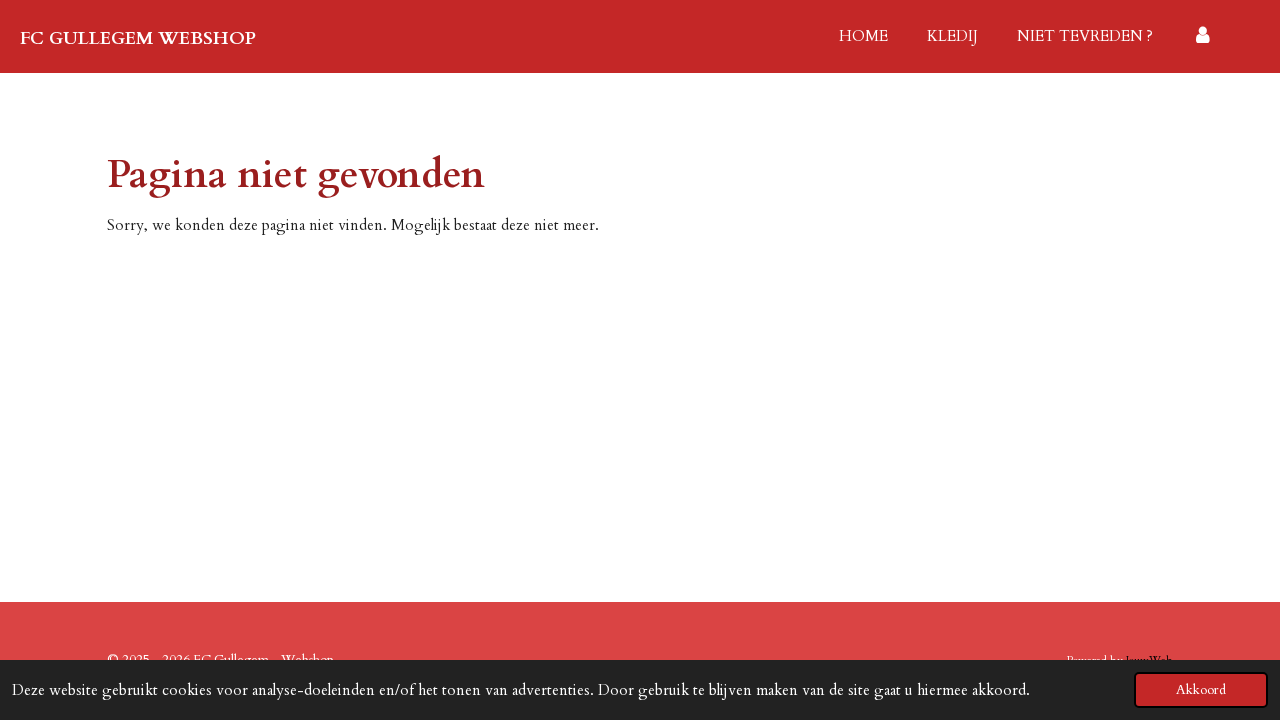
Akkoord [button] (1201, 690)
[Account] (1202, 36)
